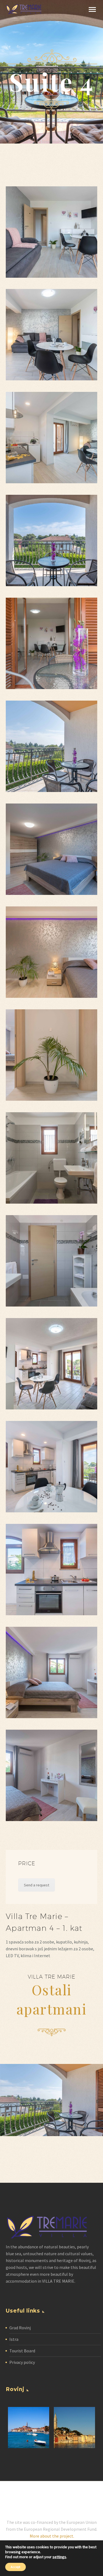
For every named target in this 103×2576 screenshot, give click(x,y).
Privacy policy (22, 2362)
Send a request (37, 1885)
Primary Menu (92, 10)
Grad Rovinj (20, 2328)
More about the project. (52, 2536)
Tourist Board (22, 2351)
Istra (14, 2339)
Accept (16, 2567)
